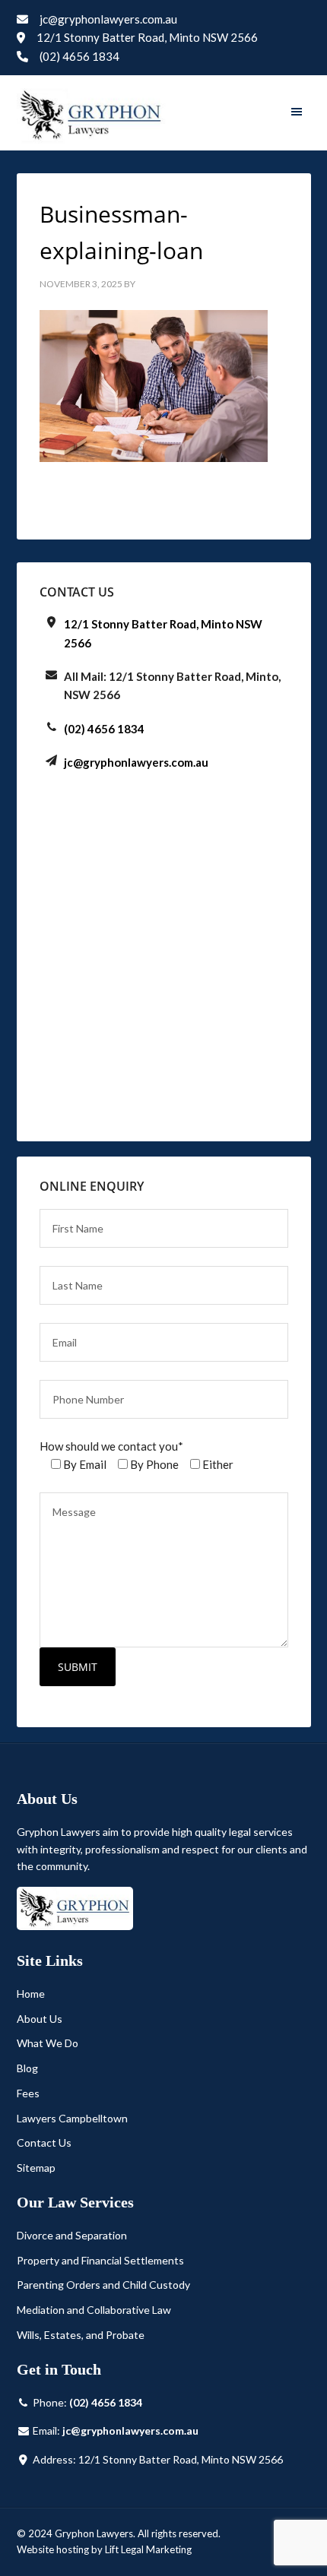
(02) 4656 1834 (78, 56)
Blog (27, 2068)
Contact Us (44, 2142)
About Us (40, 2019)
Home (31, 1994)
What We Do (48, 2043)
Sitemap (36, 2168)
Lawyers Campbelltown (72, 2118)
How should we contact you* (111, 1446)
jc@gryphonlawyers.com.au (108, 19)
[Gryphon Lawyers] (91, 116)
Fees (28, 2093)
